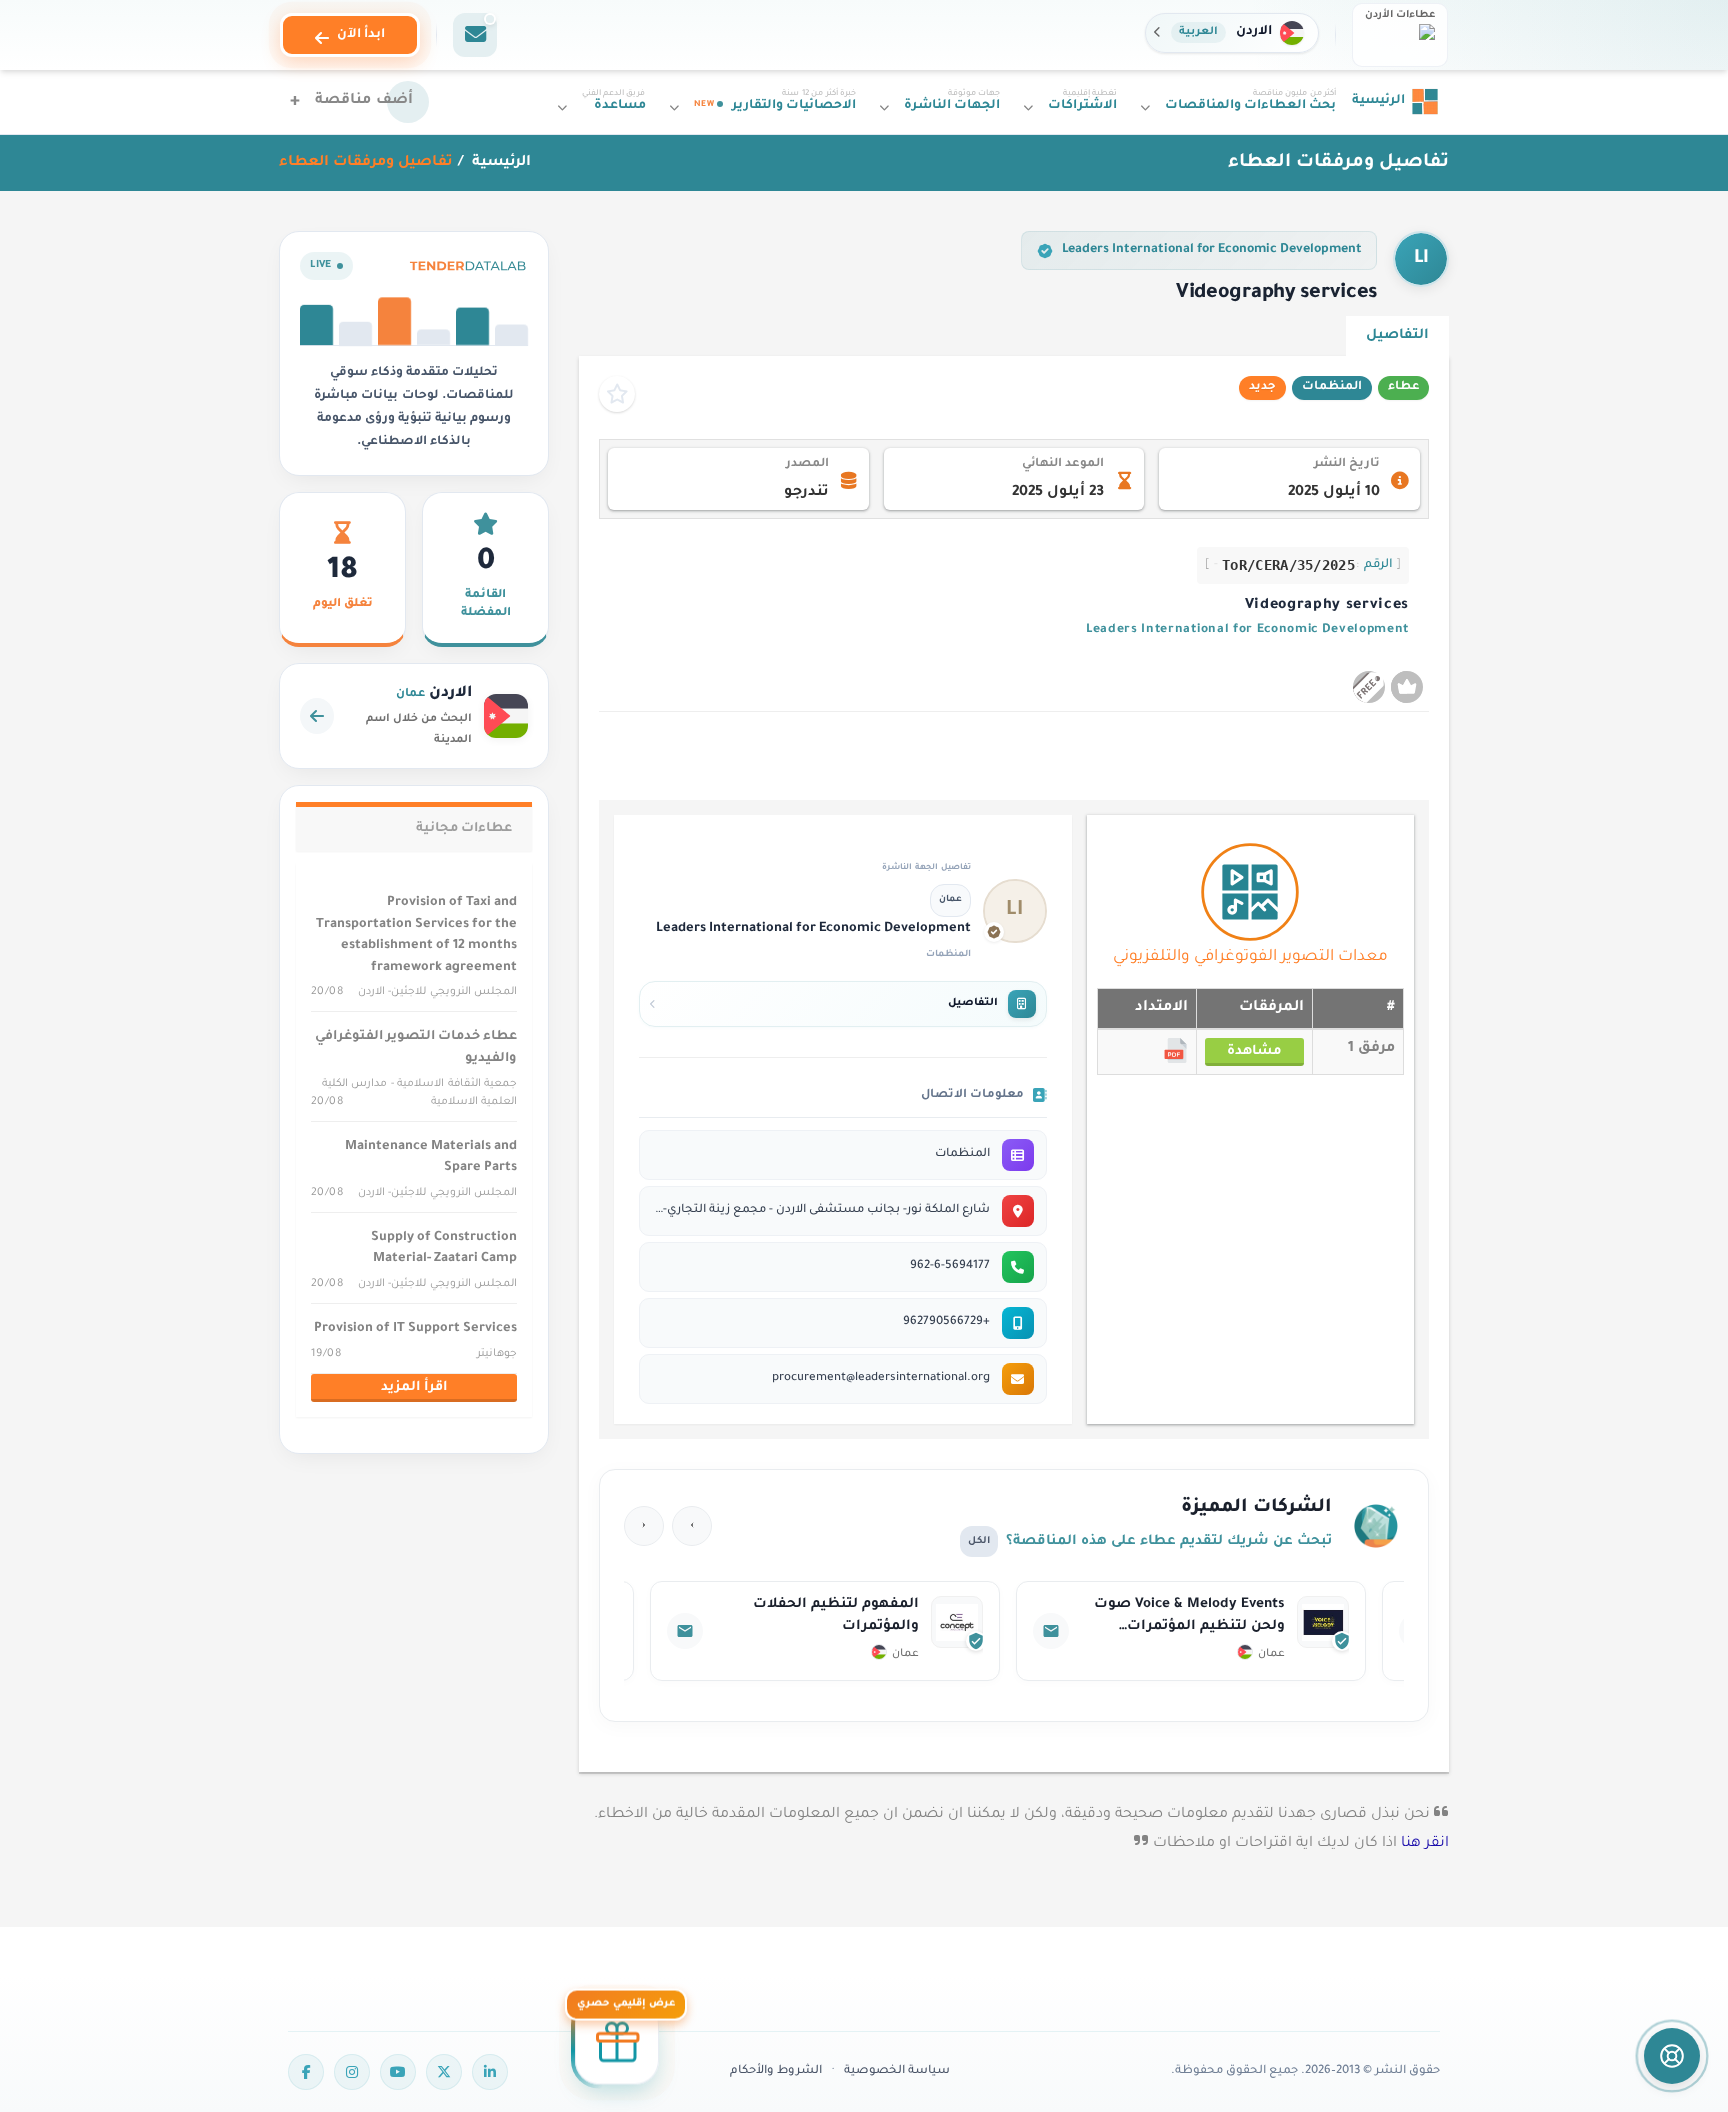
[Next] (644, 1526)
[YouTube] (398, 2072)
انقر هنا (1425, 1844)
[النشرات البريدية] (475, 35)
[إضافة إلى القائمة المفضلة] (617, 394)
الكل (979, 1541)
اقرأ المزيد (414, 1388)
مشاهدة (1254, 1052)
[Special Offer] (617, 2046)
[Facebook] (306, 2072)
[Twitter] (444, 2072)
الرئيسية (499, 163)
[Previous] (692, 1526)
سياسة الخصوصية (897, 2071)
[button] (1232, 33)
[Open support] (1672, 2056)
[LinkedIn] (490, 2072)
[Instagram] (352, 2072)
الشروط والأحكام (776, 2071)
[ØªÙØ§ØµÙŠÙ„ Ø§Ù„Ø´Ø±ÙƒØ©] (1124, 1631)
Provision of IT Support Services (415, 1329)
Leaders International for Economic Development (1212, 250)
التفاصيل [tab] (1397, 335)
